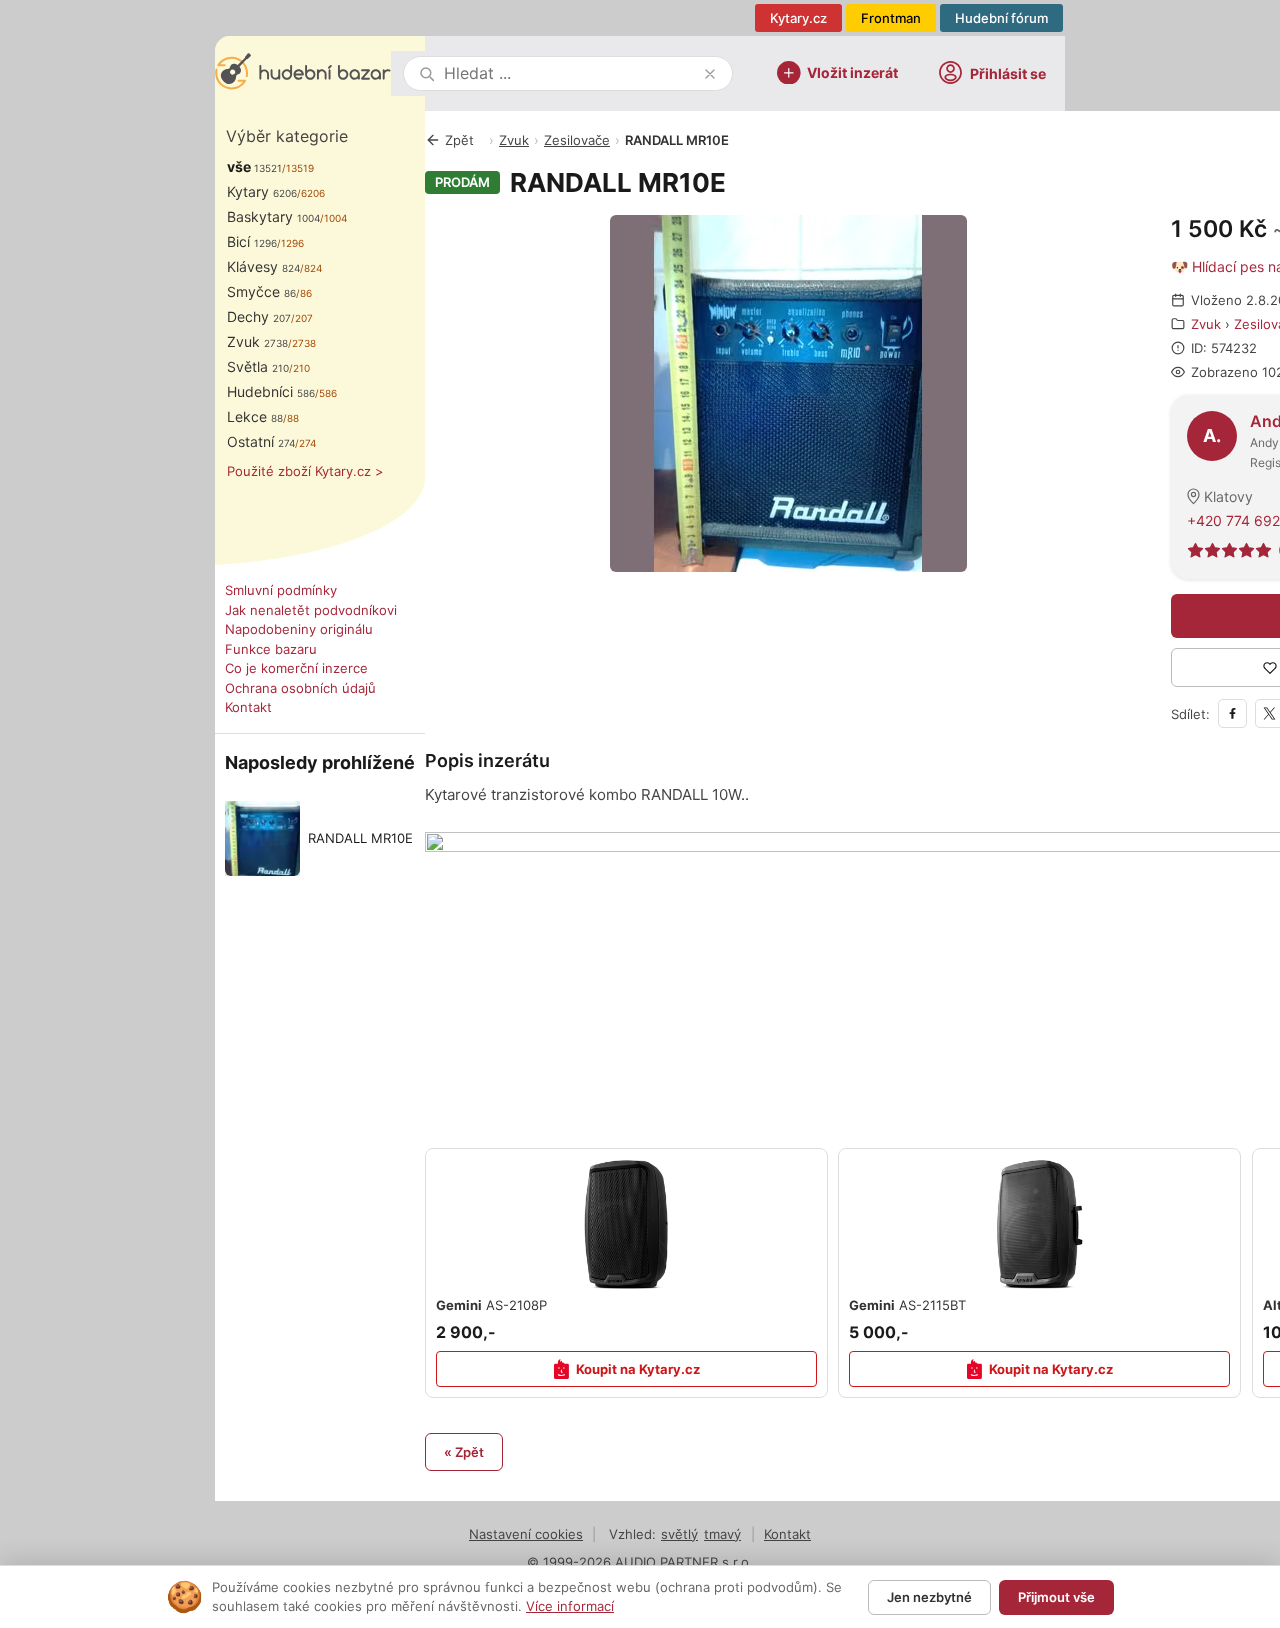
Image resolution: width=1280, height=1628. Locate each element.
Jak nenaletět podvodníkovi (311, 610)
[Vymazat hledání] (710, 74)
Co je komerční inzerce (296, 668)
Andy (1264, 442)
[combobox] (570, 73)
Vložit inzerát (852, 71)
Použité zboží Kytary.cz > (305, 471)
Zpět (459, 140)
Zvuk (257, 341)
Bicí (252, 241)
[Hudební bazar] (303, 73)
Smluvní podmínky (281, 590)
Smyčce (261, 291)
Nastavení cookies (526, 1534)
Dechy (259, 316)
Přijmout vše (1056, 1597)
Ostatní (261, 441)
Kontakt (248, 707)
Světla (258, 366)
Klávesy (263, 266)
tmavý (722, 1534)
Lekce (255, 416)
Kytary (262, 191)
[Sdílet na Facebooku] (1232, 713)
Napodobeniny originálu (299, 629)
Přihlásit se (1008, 73)
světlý (679, 1534)
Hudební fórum (1001, 18)
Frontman (891, 18)
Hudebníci (271, 391)
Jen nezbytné (929, 1597)
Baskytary (273, 216)
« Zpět (464, 1452)
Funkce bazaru (271, 649)
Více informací (570, 1606)
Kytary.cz (798, 18)
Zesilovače (577, 140)
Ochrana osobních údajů (300, 688)
